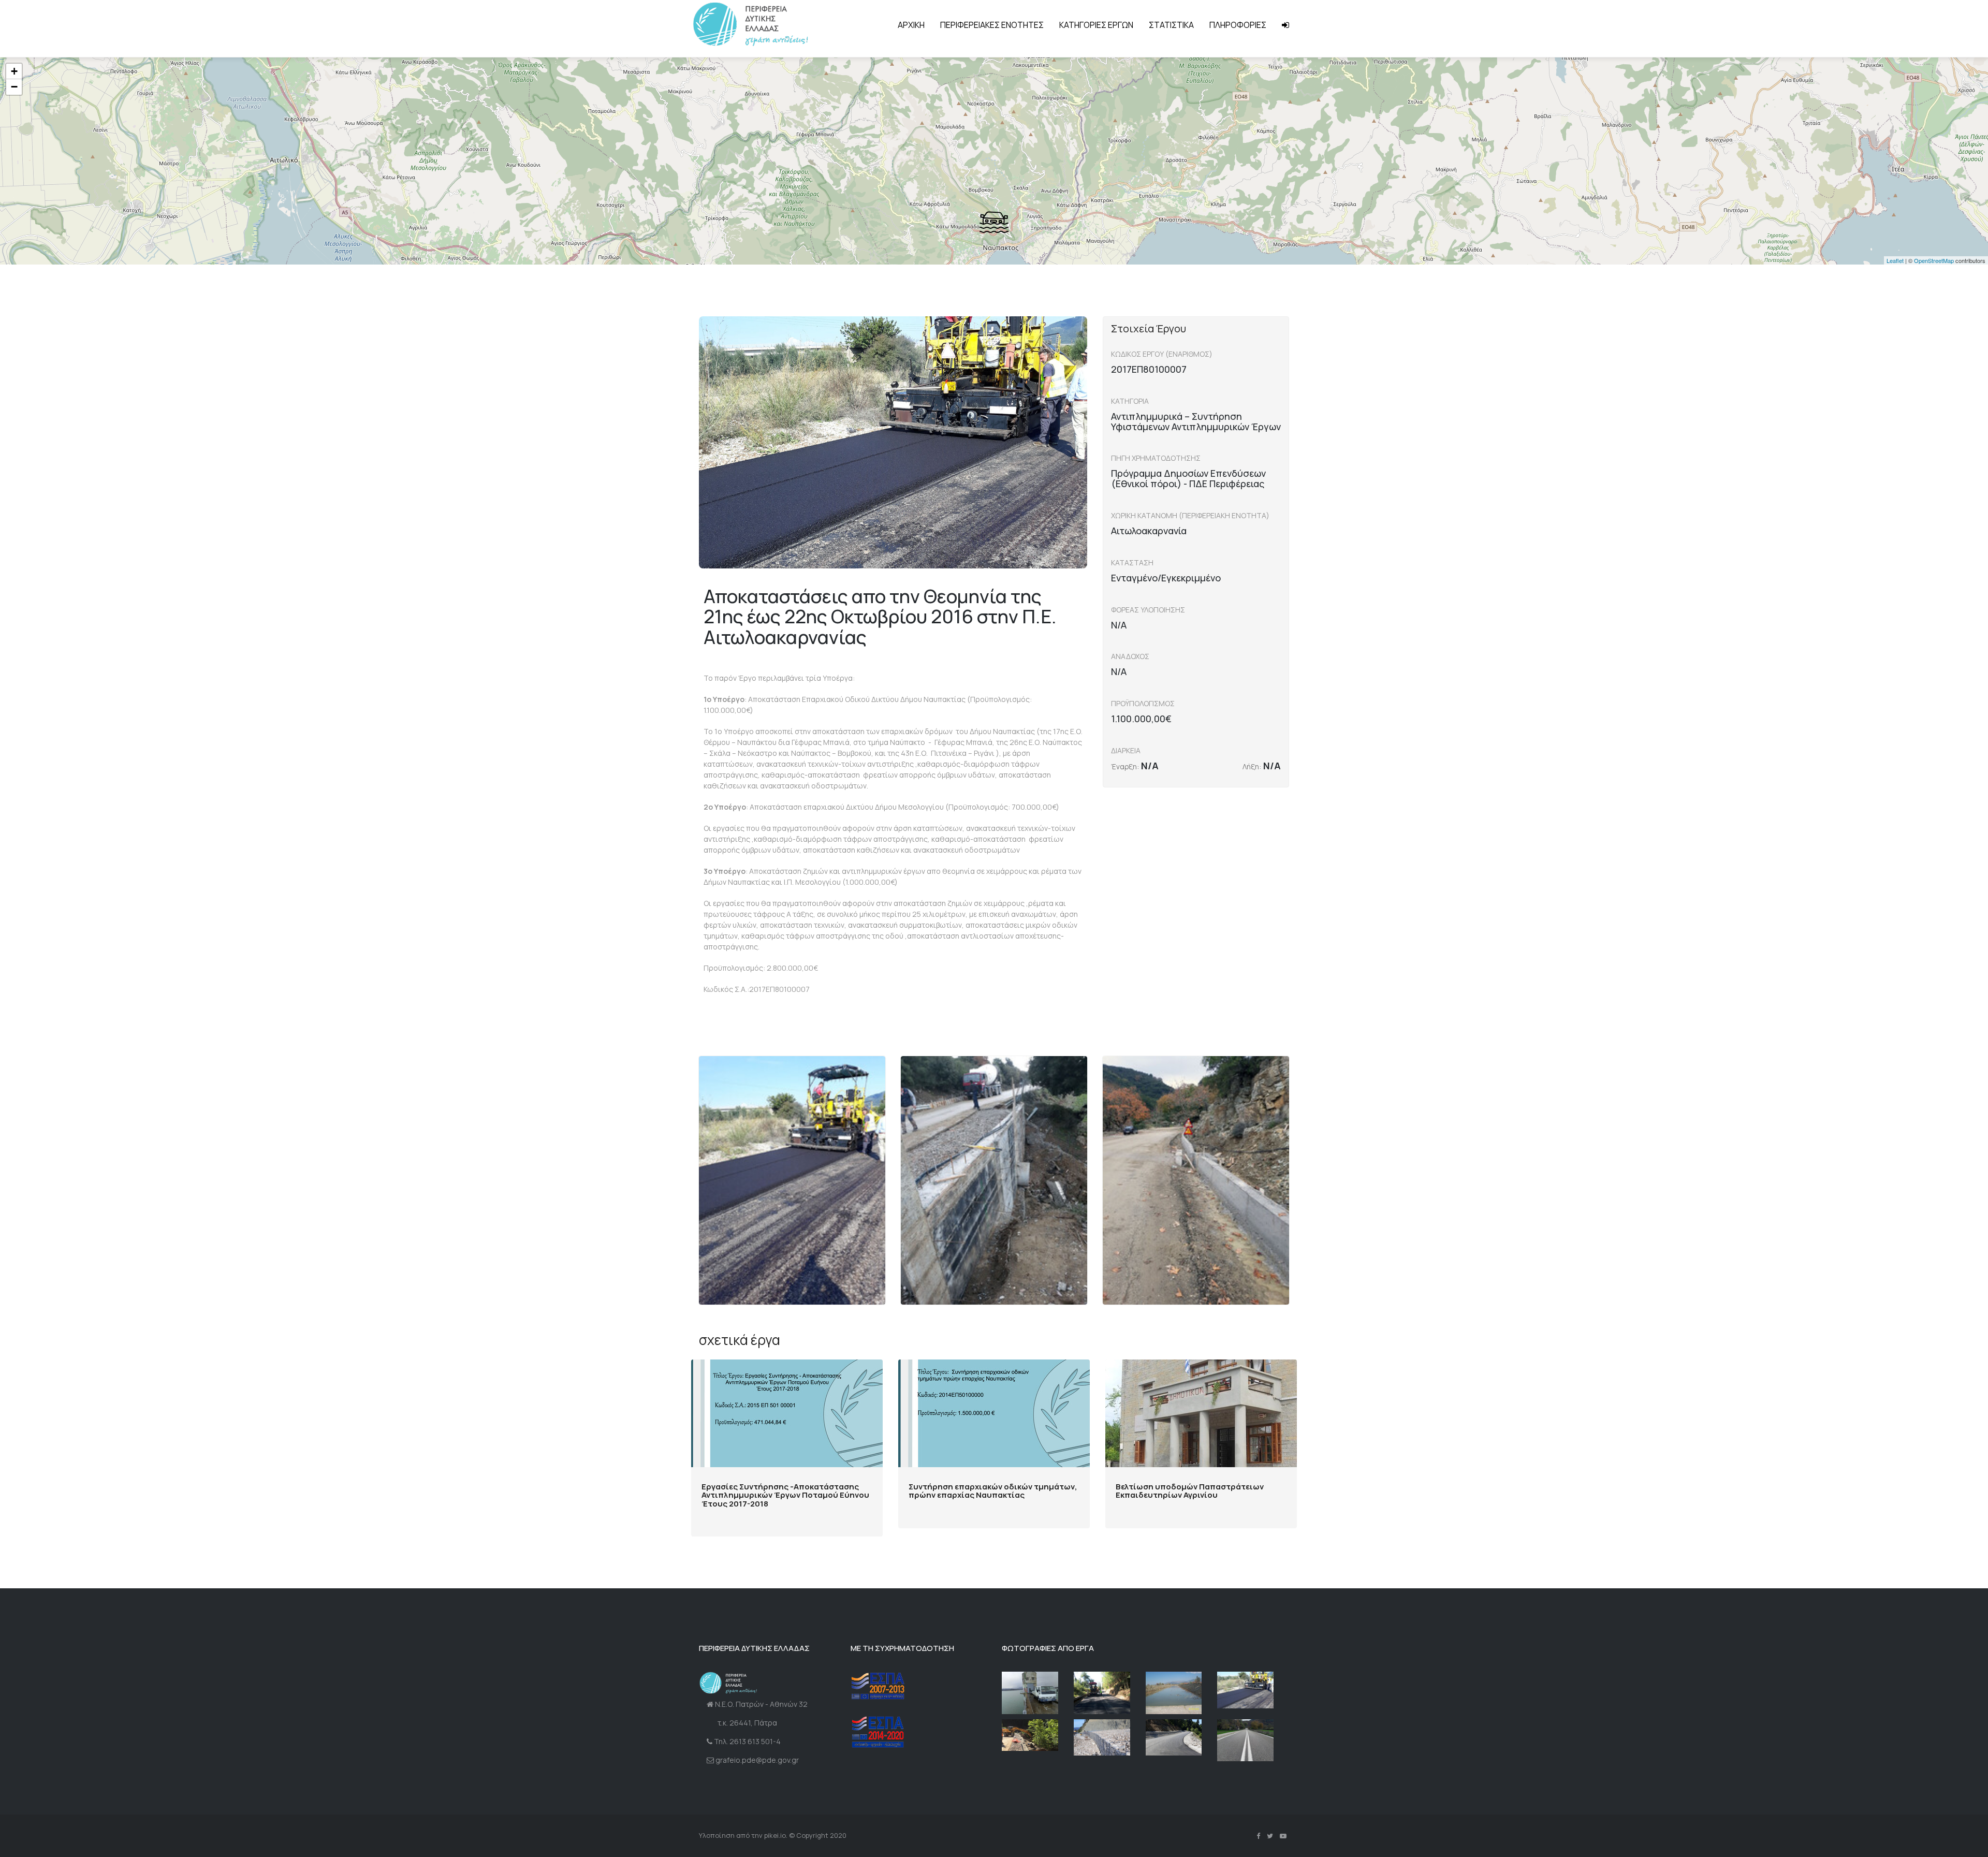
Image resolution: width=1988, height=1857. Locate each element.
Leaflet (1895, 260)
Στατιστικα (1171, 25)
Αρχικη (911, 25)
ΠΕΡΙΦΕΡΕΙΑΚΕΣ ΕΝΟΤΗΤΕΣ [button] (992, 25)
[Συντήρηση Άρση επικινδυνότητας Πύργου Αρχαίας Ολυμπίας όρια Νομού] (1102, 1693)
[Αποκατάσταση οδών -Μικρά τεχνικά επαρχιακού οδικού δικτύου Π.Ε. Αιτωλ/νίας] (1174, 1738)
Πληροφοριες (1238, 25)
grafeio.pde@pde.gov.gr (757, 1760)
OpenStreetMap (1934, 260)
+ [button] (14, 71)
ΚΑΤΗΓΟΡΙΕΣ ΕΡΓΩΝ (1096, 25)
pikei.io (775, 1835)
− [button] (14, 87)
